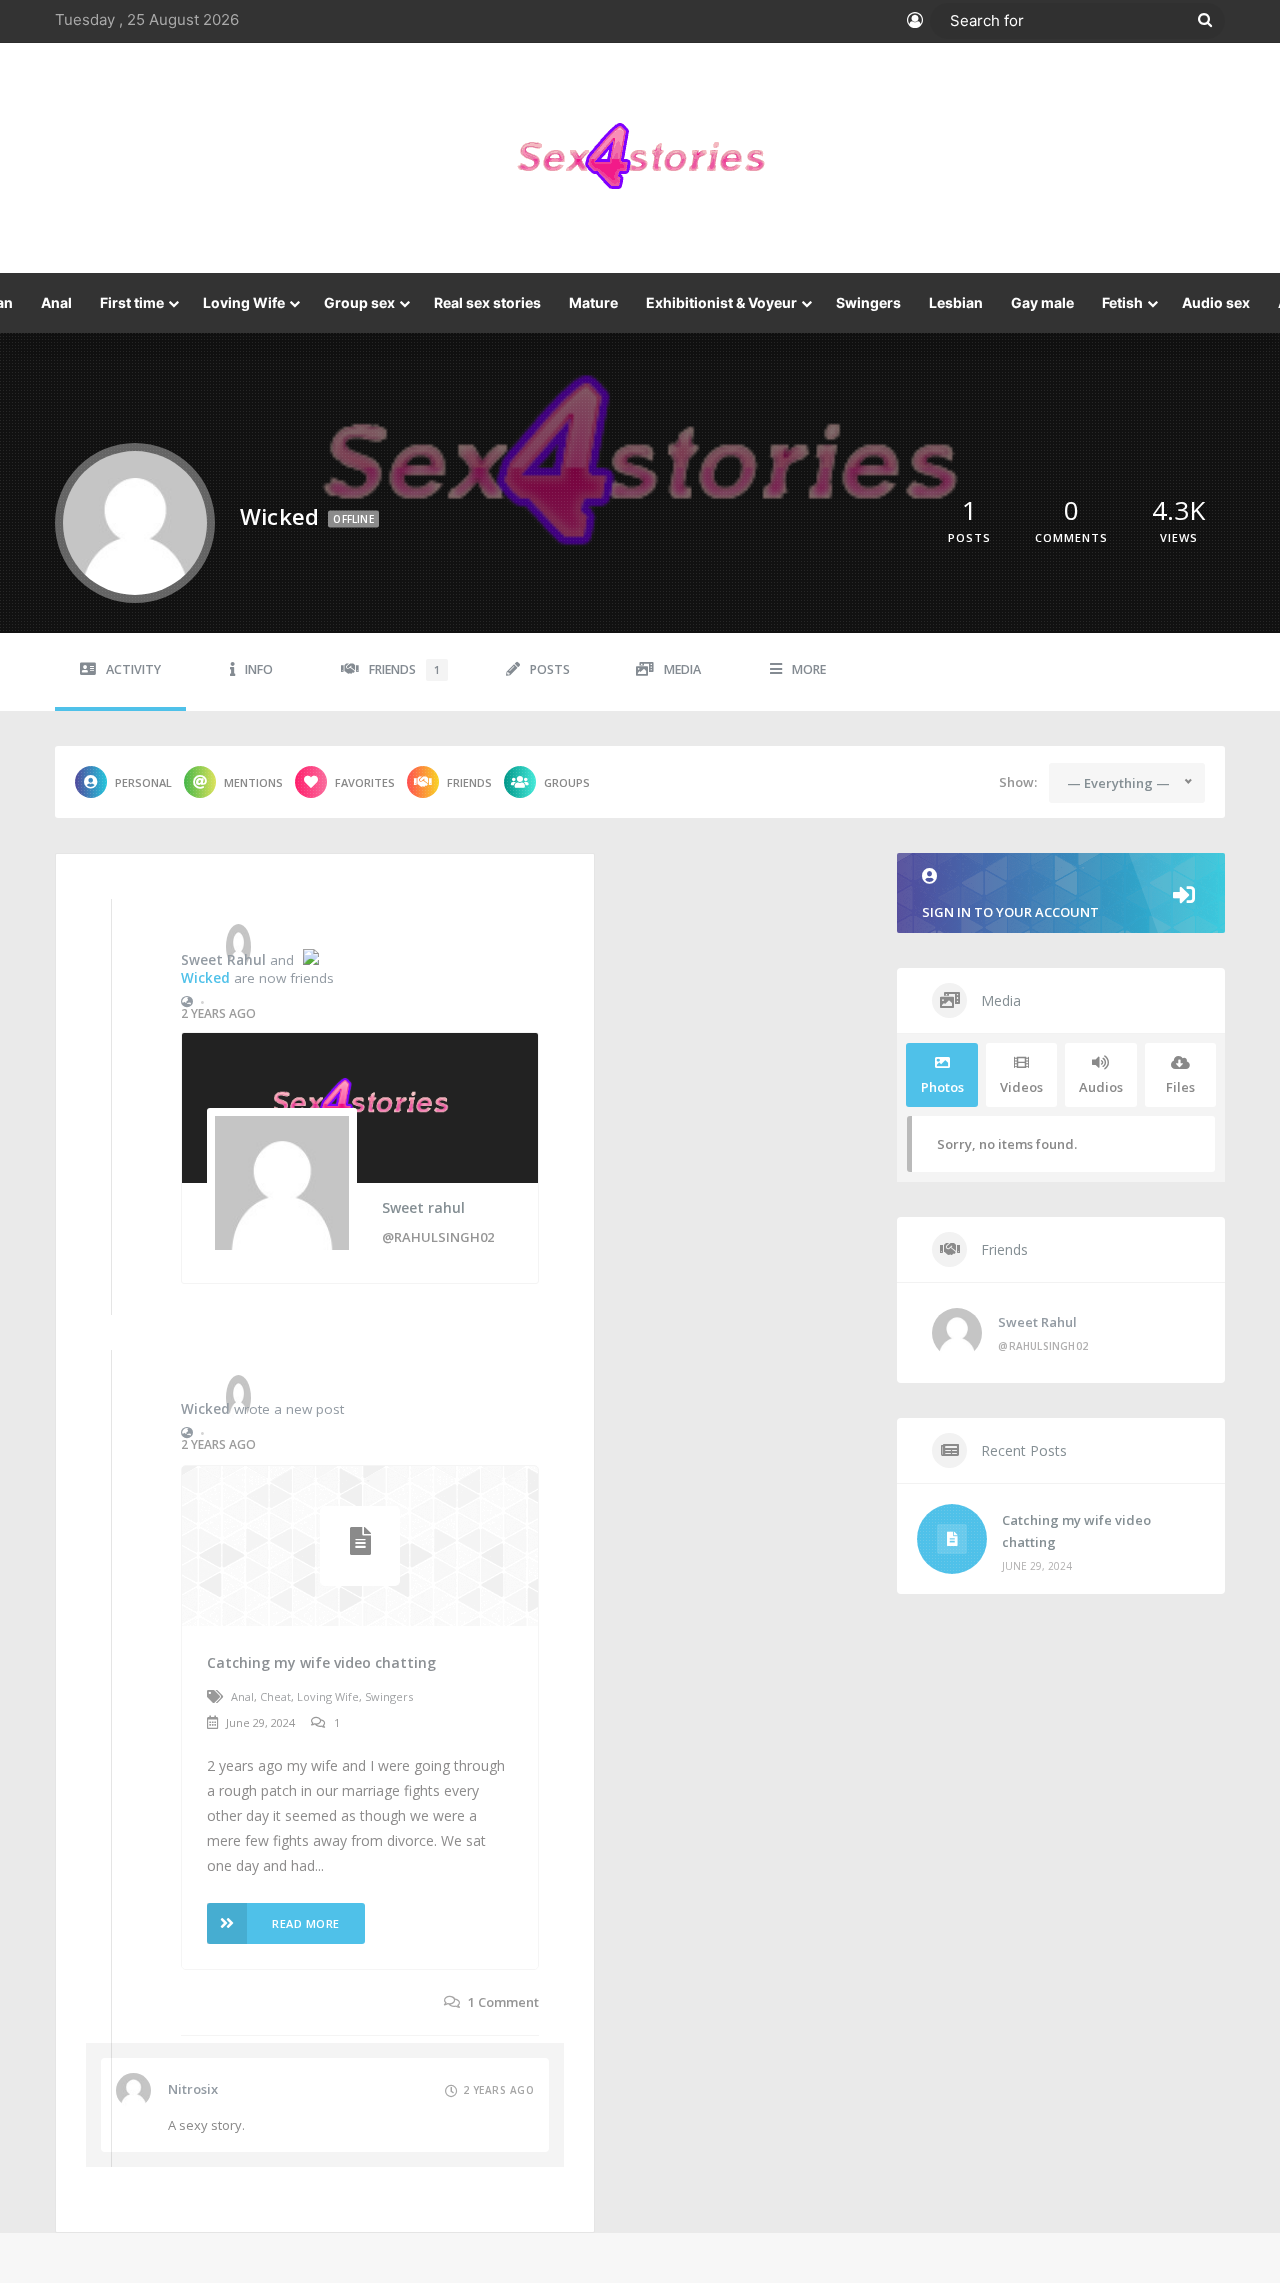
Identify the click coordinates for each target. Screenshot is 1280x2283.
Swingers (868, 302)
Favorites (365, 782)
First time (132, 302)
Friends (404, 669)
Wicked (205, 978)
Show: (1018, 782)
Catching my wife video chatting (321, 1662)
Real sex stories (487, 302)
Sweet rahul (223, 960)
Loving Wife (244, 302)
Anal (56, 302)
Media (682, 669)
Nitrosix (193, 2089)
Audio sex (1216, 302)
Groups (567, 782)
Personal (143, 782)
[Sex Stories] (640, 158)
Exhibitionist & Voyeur (721, 302)
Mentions (253, 782)
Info (259, 669)
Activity (133, 669)
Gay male (1042, 302)
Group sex (359, 302)
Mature (593, 302)
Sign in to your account (1010, 912)
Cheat (275, 1696)
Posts (550, 669)
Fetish (1122, 302)
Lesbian (956, 302)
